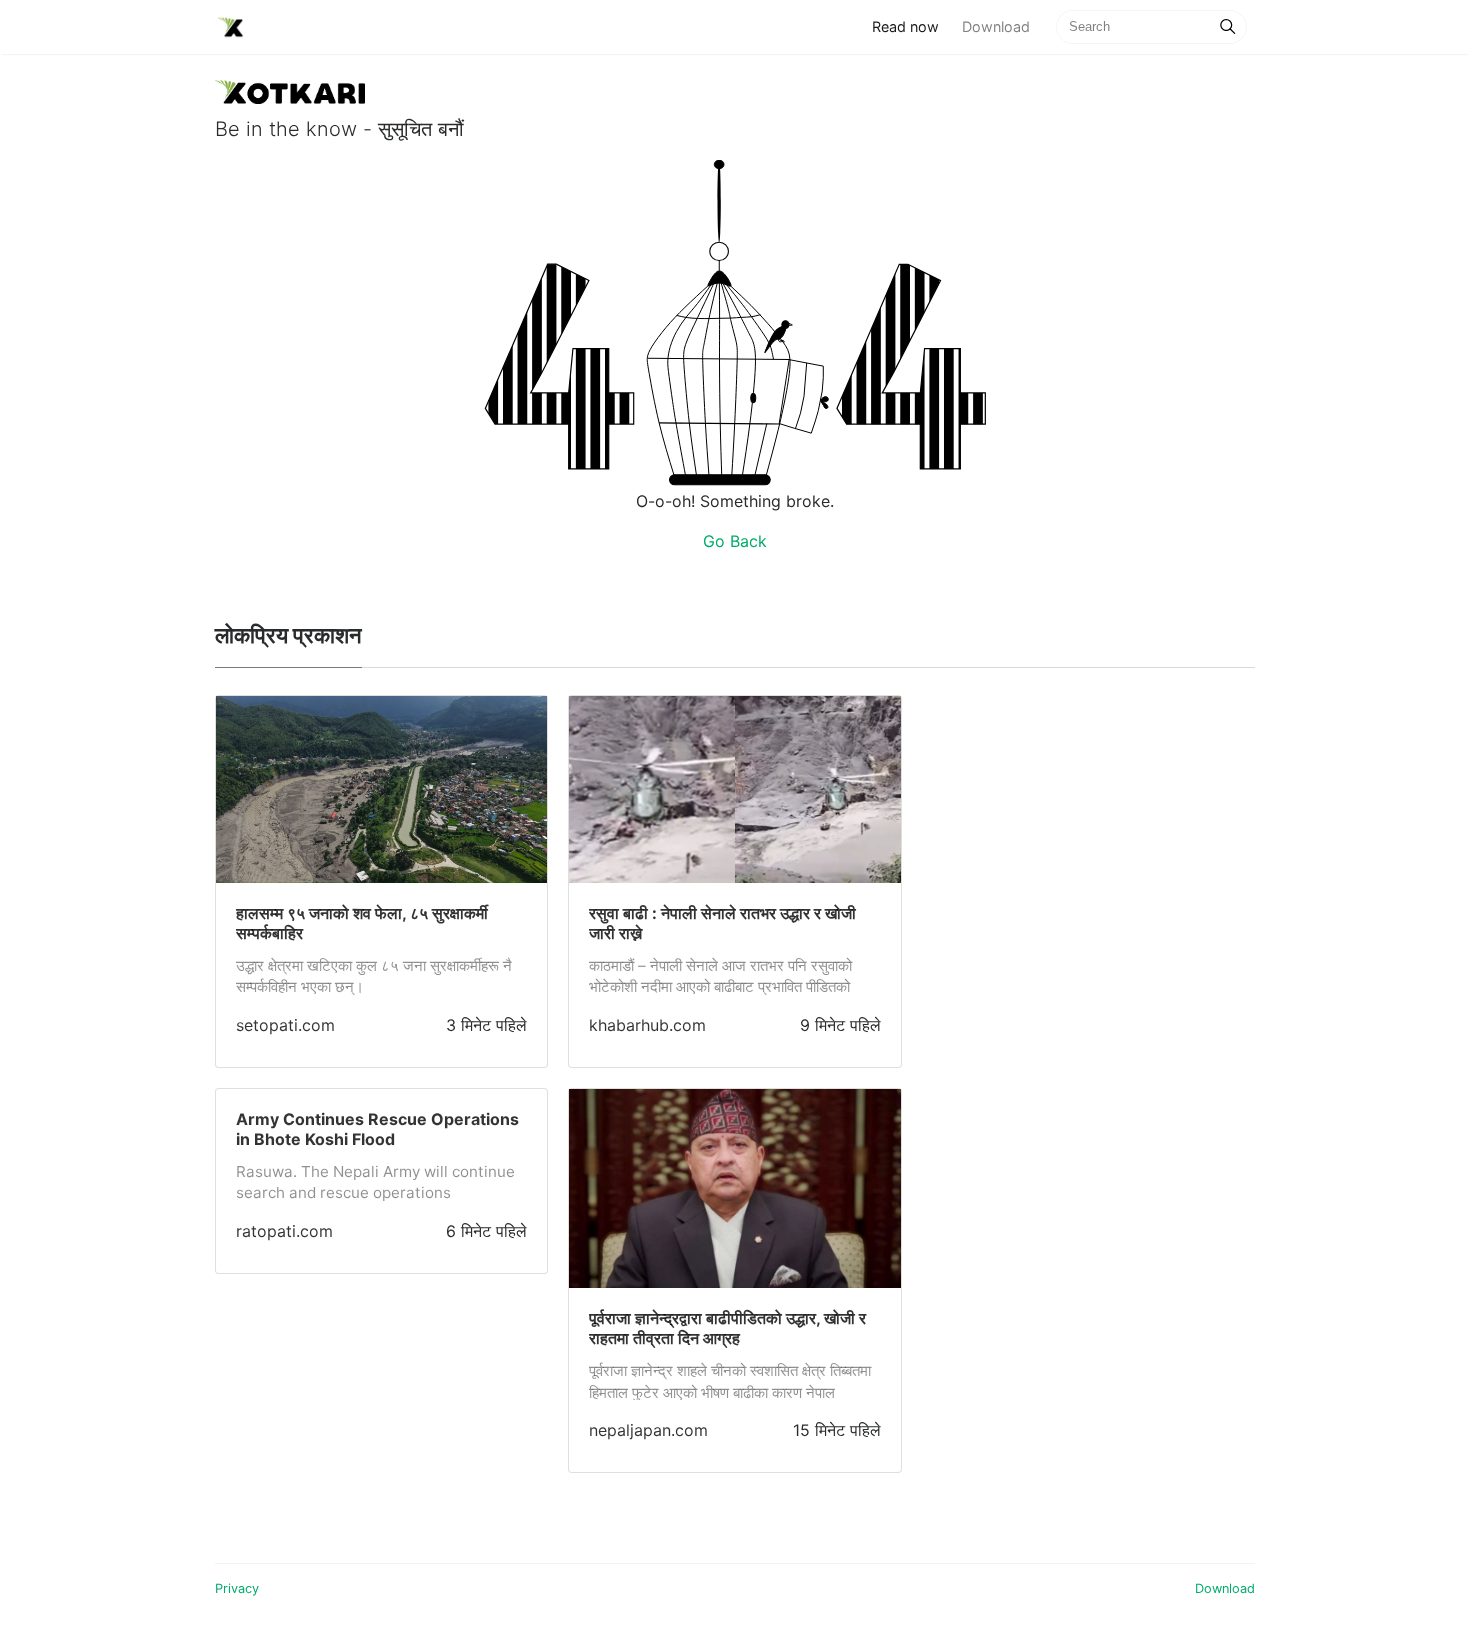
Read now (911, 26)
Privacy (237, 1588)
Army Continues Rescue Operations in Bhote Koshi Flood (377, 1129)
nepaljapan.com (648, 1430)
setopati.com (285, 1025)
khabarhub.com (647, 1025)
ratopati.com (284, 1231)
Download (996, 26)
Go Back (735, 541)
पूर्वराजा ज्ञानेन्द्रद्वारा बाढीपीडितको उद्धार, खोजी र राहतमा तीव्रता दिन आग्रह (727, 1328)
